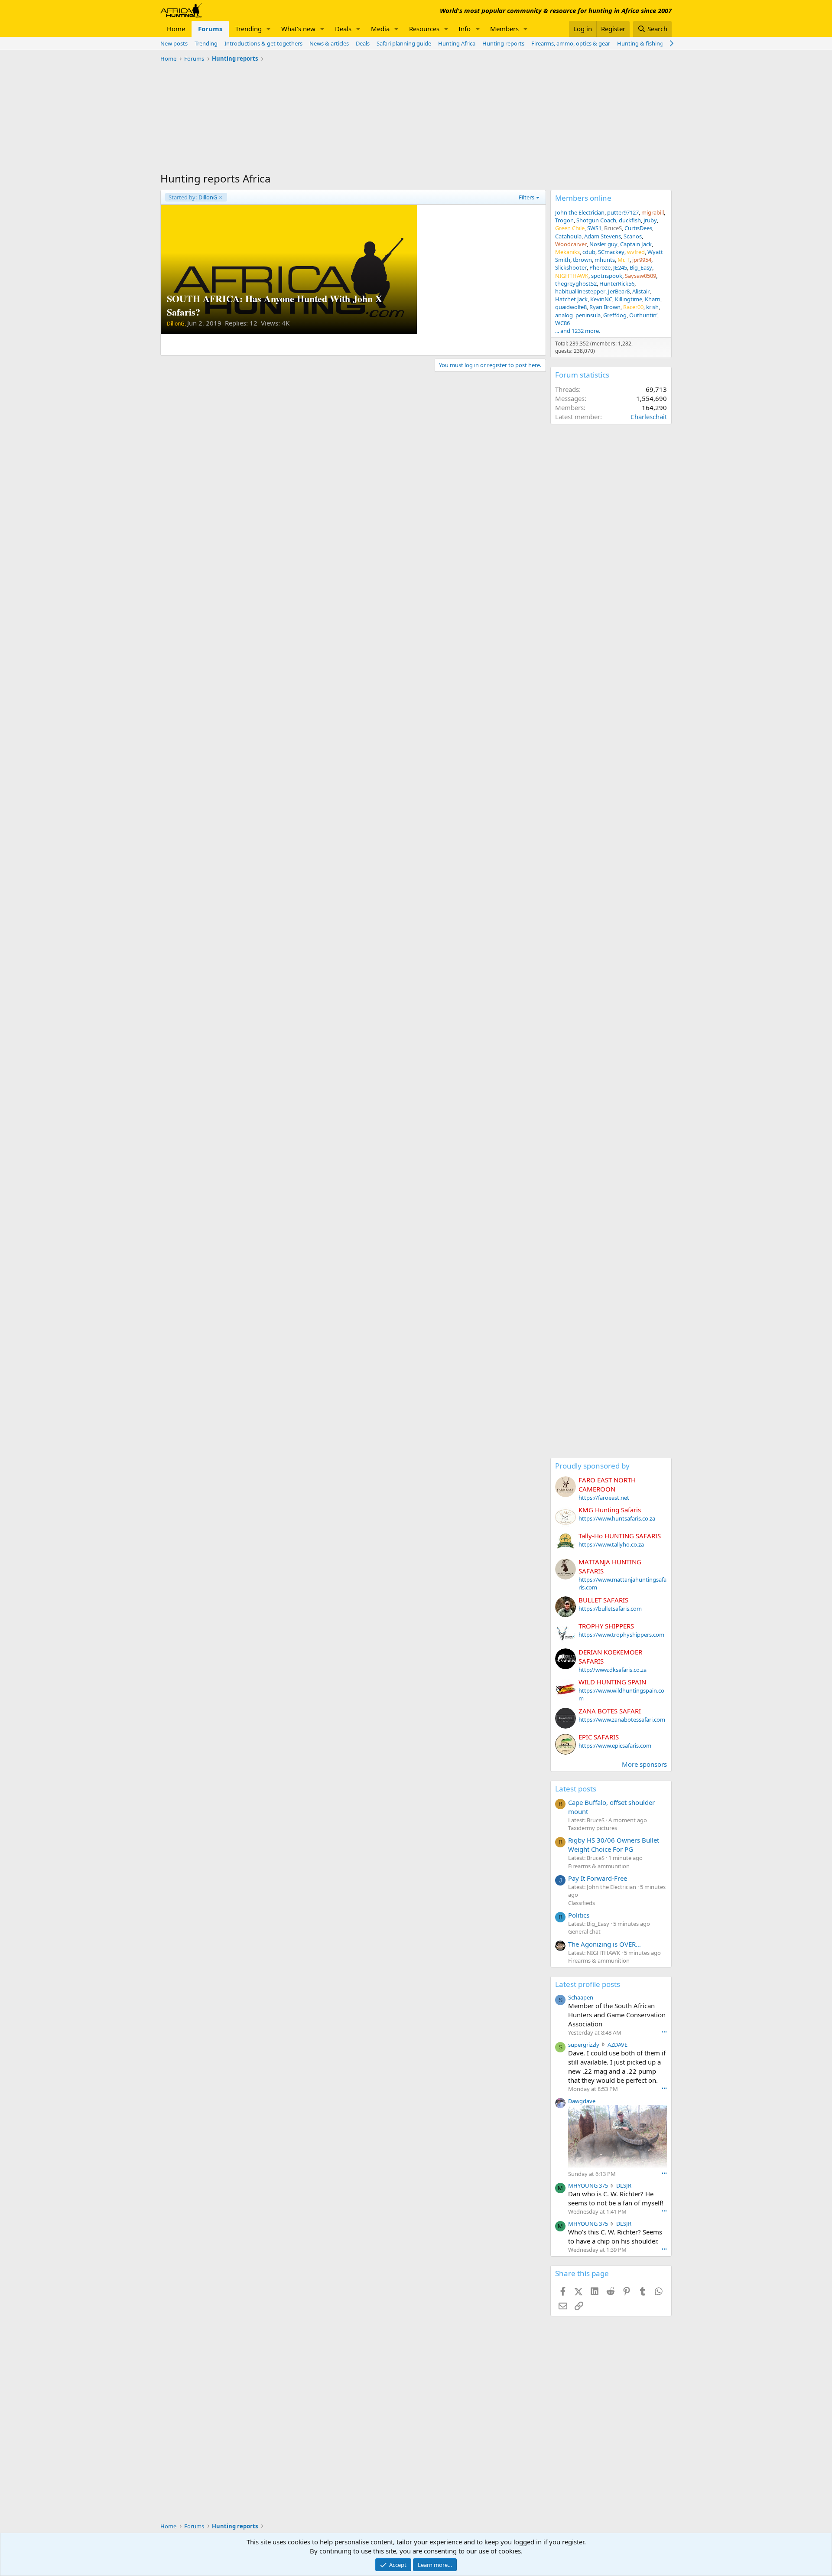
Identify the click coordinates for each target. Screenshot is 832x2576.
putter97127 (623, 212)
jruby (650, 220)
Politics (579, 1915)
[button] (269, 29)
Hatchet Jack (571, 299)
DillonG (193, 197)
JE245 (620, 267)
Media (380, 29)
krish (652, 307)
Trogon (564, 220)
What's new (298, 29)
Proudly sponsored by (592, 1466)
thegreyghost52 (576, 283)
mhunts (605, 260)
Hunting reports (503, 43)
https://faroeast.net (604, 1498)
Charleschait (649, 417)
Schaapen (581, 1997)
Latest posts (576, 1789)
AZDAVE (617, 2045)
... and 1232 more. (578, 331)
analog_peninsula (578, 315)
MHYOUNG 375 (588, 2185)
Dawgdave (582, 2101)
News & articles (329, 43)
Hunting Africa (457, 43)
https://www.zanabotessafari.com (622, 1720)
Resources (424, 29)
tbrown (582, 260)
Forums (210, 29)
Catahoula (568, 236)
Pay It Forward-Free (598, 1878)
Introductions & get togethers (263, 43)
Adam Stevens (603, 236)
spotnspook (607, 276)
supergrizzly (584, 2045)
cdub (589, 252)
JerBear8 (619, 291)
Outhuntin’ (643, 315)
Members (504, 29)
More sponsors (644, 1764)
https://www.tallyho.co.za (611, 1544)
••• (664, 2032)
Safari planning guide (404, 43)
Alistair (641, 291)
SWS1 (594, 228)
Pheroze (600, 267)
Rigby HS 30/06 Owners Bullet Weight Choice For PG (614, 1845)
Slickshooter (571, 267)
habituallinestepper (580, 291)
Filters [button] (526, 197)
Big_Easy (641, 267)
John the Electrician (580, 212)
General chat (584, 1931)
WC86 (562, 323)
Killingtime (629, 299)
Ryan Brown (605, 307)
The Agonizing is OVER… (604, 1944)
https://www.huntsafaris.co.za (617, 1518)
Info (465, 29)
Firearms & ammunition (599, 1866)
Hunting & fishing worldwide (654, 43)
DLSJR (624, 2185)
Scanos (633, 236)
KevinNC (601, 299)
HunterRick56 (617, 283)
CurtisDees (638, 228)
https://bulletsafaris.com (610, 1609)
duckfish (630, 220)
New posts (174, 43)
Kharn (653, 299)
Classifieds (582, 1903)
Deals (343, 29)
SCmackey (611, 252)
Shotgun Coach (596, 220)
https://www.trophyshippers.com (621, 1635)
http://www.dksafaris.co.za (613, 1670)
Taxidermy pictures (593, 1828)
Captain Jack (636, 244)
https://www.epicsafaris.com (615, 1746)
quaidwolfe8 (571, 307)
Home (176, 29)
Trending (249, 29)
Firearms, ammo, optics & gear (571, 43)
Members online (583, 198)
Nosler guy (603, 244)
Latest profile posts (588, 1984)
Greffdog (615, 315)
